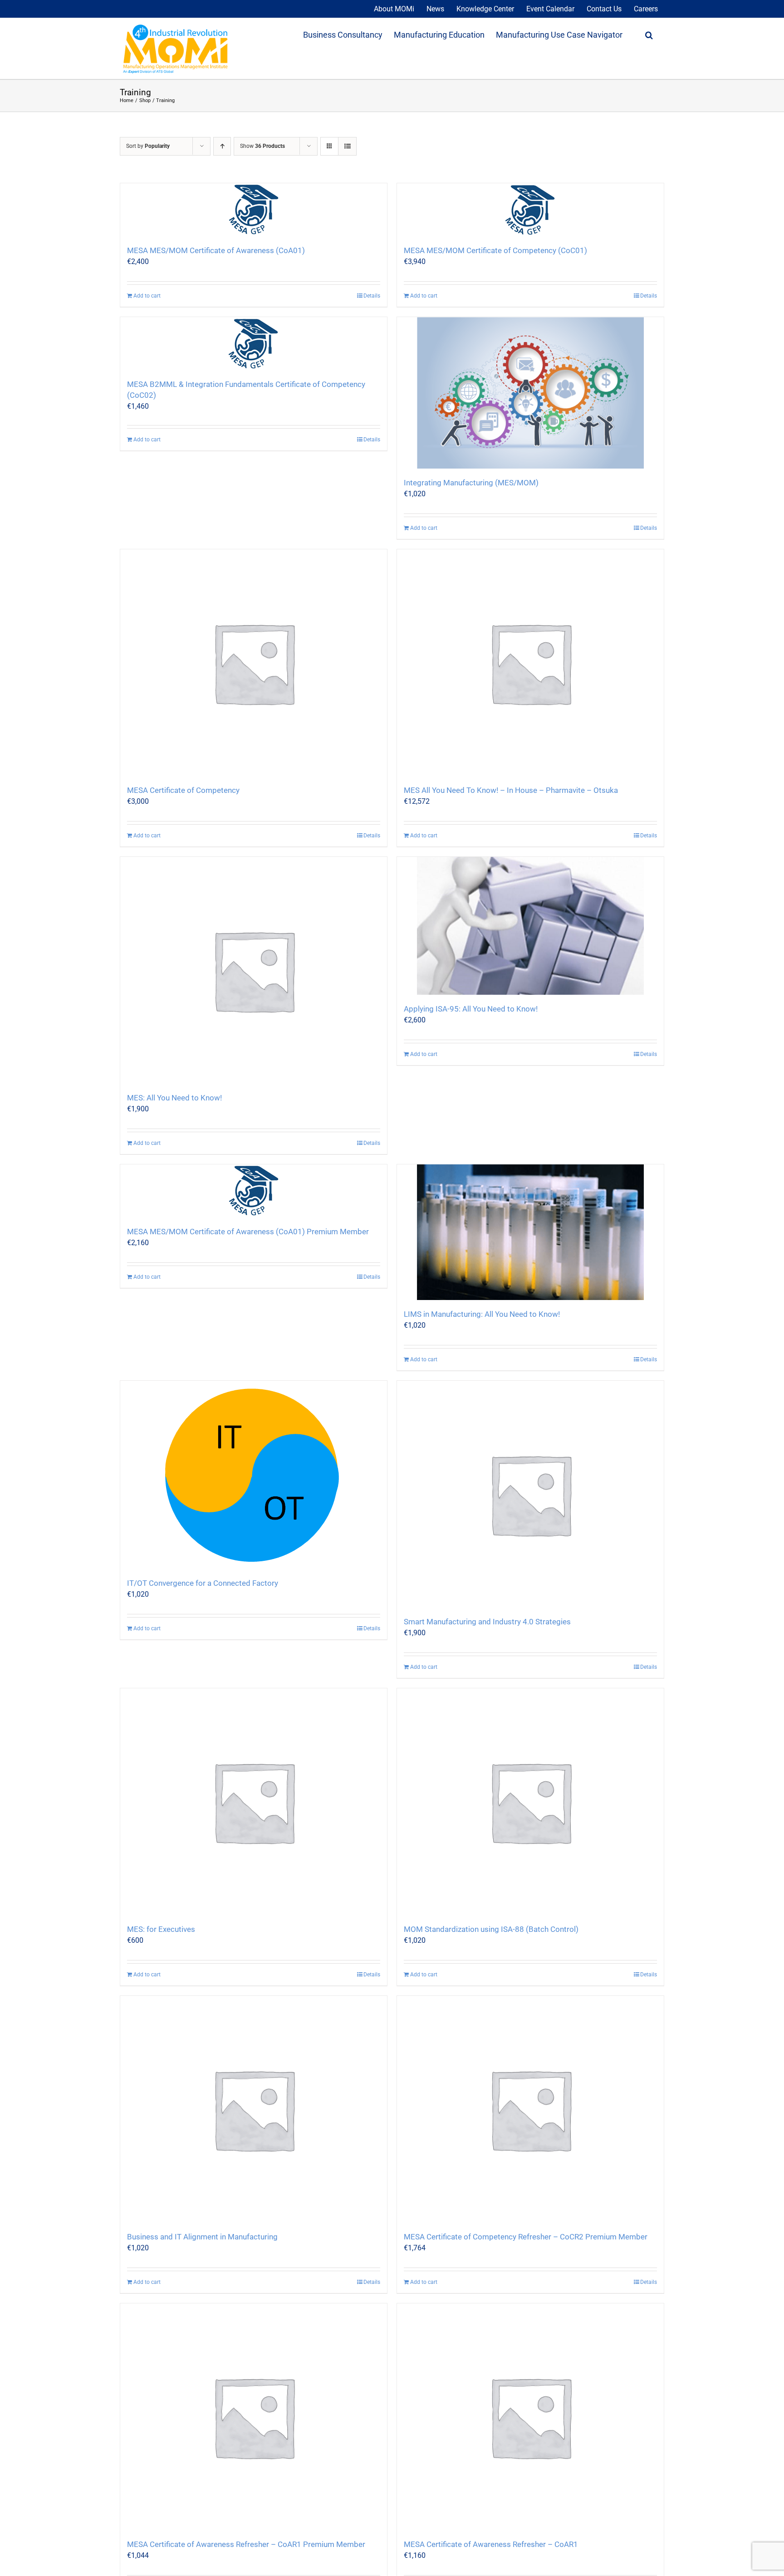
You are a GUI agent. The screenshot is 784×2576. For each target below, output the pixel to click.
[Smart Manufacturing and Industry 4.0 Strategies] (530, 1494)
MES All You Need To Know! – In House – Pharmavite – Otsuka (511, 790)
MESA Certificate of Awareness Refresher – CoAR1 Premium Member (246, 2544)
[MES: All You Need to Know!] (254, 970)
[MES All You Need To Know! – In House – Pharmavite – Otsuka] (530, 663)
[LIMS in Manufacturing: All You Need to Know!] (530, 1232)
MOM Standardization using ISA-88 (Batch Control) (491, 1929)
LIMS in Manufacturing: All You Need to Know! (482, 1314)
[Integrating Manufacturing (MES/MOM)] (530, 393)
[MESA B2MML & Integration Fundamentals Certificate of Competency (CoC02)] (254, 344)
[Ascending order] (222, 146)
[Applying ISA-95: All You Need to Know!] (530, 926)
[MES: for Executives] (254, 1802)
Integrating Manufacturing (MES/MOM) (471, 483)
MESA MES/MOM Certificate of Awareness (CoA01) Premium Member (248, 1232)
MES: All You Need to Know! (174, 1098)
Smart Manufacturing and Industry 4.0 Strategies (487, 1622)
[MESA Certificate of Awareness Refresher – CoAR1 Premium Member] (254, 2417)
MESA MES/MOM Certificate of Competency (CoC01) (495, 250)
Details (372, 296)
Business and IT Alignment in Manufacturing (202, 2237)
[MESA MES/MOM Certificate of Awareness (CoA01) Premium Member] (254, 1191)
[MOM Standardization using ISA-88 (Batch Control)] (530, 1802)
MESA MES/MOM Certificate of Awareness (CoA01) (216, 250)
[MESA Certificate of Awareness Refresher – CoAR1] (530, 2417)
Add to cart (147, 296)
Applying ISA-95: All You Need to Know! (471, 1009)
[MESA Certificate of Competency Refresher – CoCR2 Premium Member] (530, 2109)
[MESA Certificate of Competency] (254, 663)
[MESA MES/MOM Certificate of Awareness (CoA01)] (254, 210)
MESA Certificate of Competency (183, 790)
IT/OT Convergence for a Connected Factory (203, 1583)
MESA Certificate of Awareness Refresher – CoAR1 (491, 2544)
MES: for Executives (161, 1929)
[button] (649, 34)
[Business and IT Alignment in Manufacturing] (254, 2109)
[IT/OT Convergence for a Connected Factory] (254, 1475)
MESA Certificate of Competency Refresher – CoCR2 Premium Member (526, 2237)
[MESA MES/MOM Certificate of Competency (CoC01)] (530, 210)
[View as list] (347, 146)
